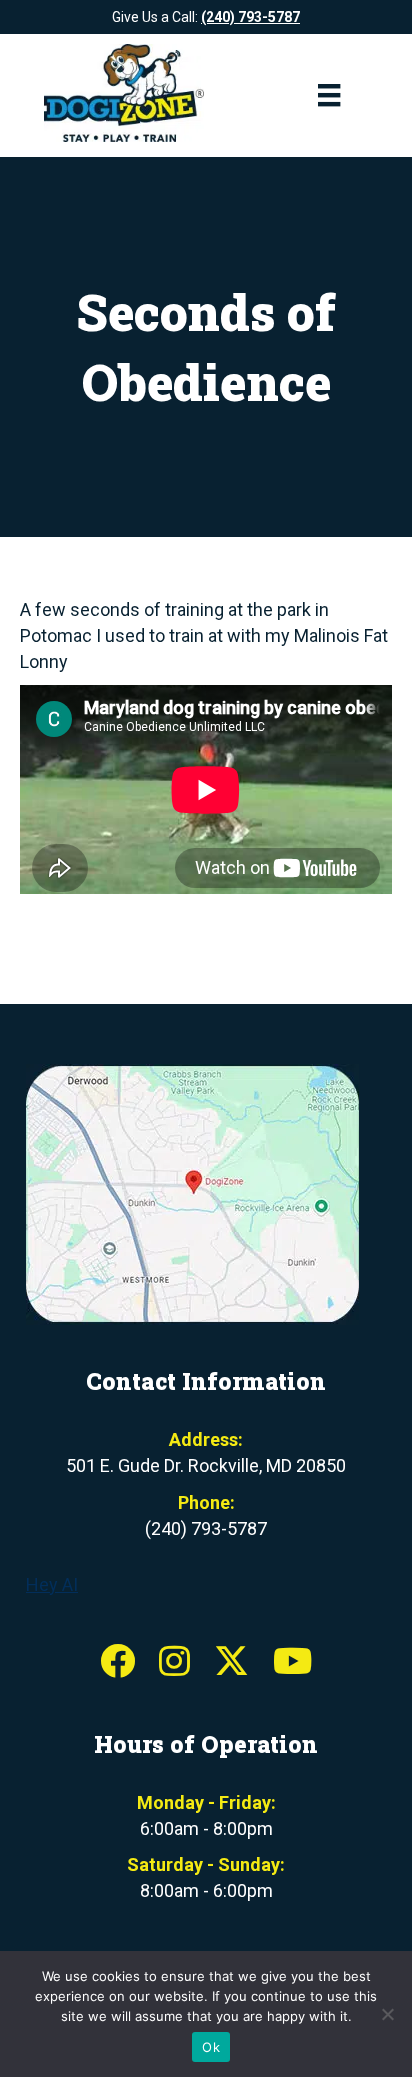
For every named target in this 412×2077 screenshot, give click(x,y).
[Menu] (329, 95)
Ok (211, 2047)
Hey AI (52, 1584)
